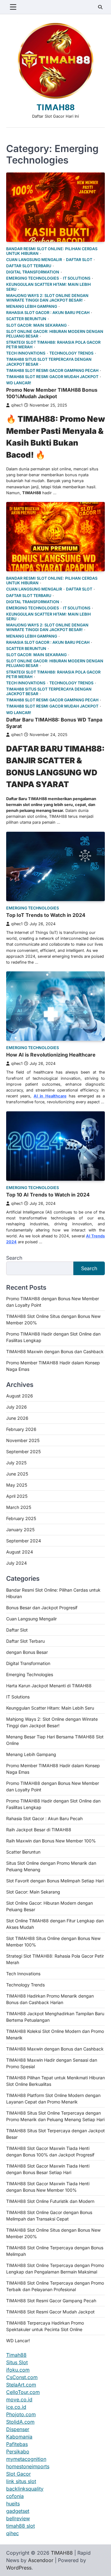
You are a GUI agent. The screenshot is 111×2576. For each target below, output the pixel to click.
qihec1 (17, 405)
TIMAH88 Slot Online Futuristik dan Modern (50, 2201)
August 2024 (20, 1552)
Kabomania (19, 2437)
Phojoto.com (21, 2414)
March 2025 (19, 1507)
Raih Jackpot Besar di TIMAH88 (39, 1830)
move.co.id (19, 2399)
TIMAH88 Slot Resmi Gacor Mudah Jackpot (52, 377)
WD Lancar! (19, 383)
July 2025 (16, 1463)
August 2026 (20, 1396)
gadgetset (18, 2511)
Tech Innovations (26, 353)
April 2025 (17, 1496)
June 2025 (17, 1474)
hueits (13, 2504)
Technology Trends (71, 353)
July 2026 (16, 1407)
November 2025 (23, 1440)
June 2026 (17, 1418)
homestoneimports (28, 2466)
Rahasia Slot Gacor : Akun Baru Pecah (48, 313)
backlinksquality (25, 2489)
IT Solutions (77, 278)
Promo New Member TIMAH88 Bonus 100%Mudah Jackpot (52, 393)
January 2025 (20, 1530)
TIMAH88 (56, 107)
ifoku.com (18, 2370)
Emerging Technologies (33, 278)
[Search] (100, 7)
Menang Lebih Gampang (32, 306)
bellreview (18, 2518)
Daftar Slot (79, 260)
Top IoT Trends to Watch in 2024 (46, 915)
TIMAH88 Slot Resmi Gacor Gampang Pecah (52, 370)
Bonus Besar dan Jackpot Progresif (42, 1608)
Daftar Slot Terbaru (29, 266)
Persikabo (18, 2452)
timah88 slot (21, 2526)
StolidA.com (20, 2422)
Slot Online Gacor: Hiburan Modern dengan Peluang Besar (55, 334)
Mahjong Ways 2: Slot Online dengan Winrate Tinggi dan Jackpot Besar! (47, 298)
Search (14, 1258)
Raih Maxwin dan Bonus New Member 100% (51, 1841)
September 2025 (23, 1451)
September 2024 (24, 1541)
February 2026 (21, 1429)
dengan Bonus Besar (27, 1652)
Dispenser (18, 2429)
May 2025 (17, 1485)
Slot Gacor (18, 2474)
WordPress (19, 2568)
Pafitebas (17, 2444)
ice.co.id (16, 2407)
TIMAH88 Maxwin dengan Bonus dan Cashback (55, 1351)
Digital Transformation (33, 272)
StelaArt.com (21, 2385)
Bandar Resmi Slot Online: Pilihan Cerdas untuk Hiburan (52, 251)
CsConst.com (22, 2377)
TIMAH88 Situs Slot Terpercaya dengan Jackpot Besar (49, 362)
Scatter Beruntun (26, 319)
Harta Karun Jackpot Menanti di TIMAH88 (49, 1686)
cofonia (15, 2496)
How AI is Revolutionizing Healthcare (51, 1055)
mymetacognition (26, 2459)
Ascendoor (41, 2560)
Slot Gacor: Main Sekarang (36, 325)
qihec (12, 2533)
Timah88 (16, 2355)
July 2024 (16, 1563)
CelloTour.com (23, 2392)
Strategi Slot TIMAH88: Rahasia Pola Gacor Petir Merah (53, 345)
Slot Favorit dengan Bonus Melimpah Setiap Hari (55, 1881)
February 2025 (21, 1518)
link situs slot (21, 2481)
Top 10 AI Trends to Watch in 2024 (48, 1195)
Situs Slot (17, 2362)
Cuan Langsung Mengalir (34, 260)
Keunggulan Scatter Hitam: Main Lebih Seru (48, 287)
